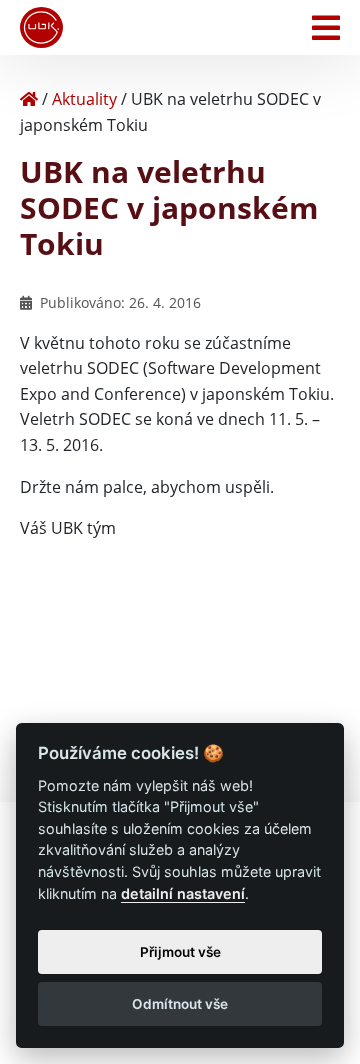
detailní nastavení (183, 893)
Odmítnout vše (180, 1004)
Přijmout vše (180, 952)
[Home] (29, 99)
